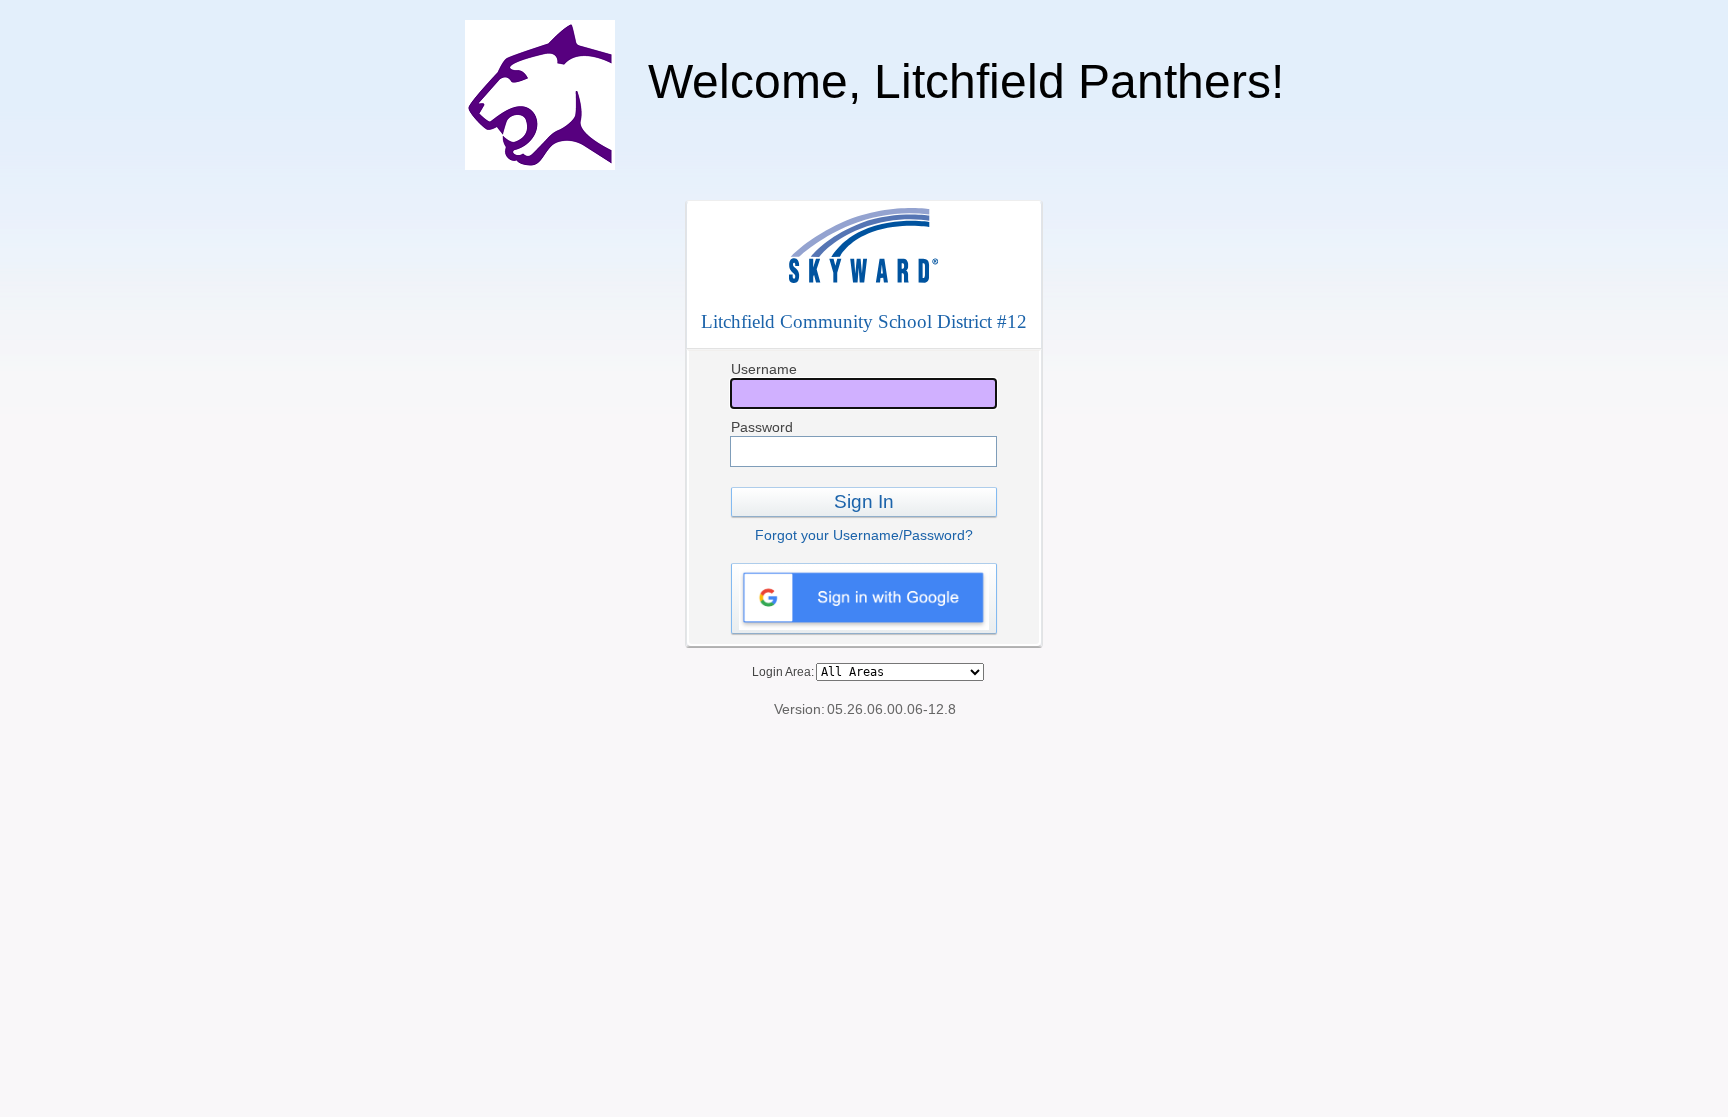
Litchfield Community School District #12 (864, 321)
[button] (864, 598)
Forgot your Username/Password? (864, 535)
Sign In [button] (864, 501)
